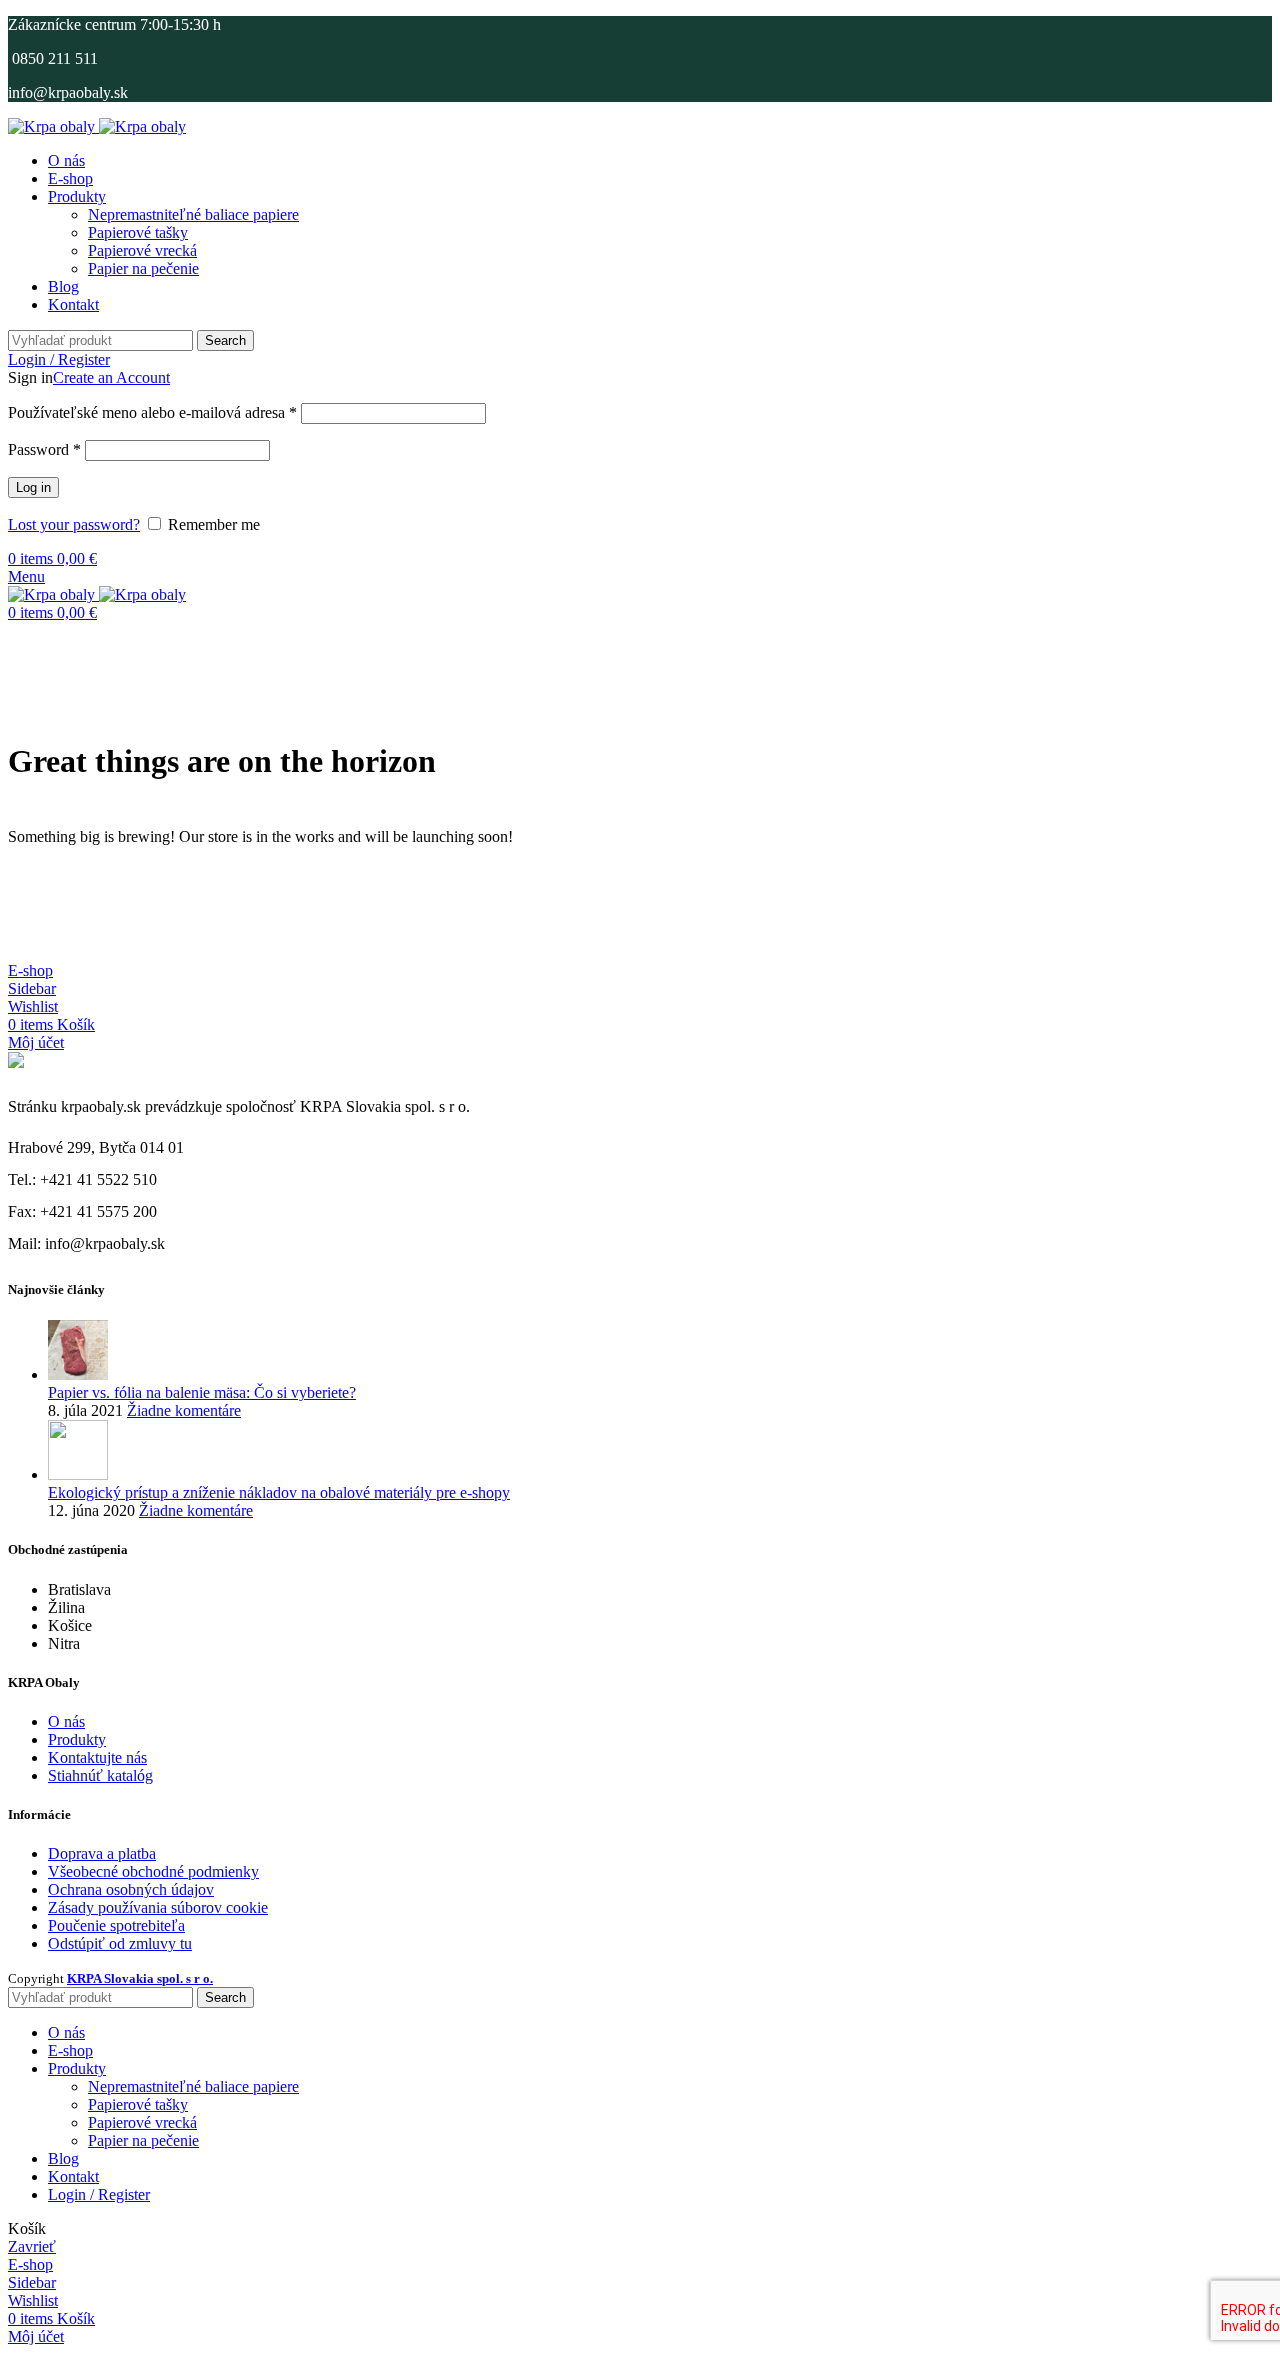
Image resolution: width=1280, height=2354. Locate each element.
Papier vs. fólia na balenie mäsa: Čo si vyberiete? (202, 1392)
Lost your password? (74, 524)
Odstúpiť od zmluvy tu (120, 1943)
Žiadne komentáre (184, 1410)
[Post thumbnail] (78, 1374)
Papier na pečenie (143, 268)
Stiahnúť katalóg (100, 1775)
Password (44, 449)
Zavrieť (32, 2246)
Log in (33, 487)
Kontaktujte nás (97, 1757)
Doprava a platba (102, 1853)
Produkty (77, 1739)
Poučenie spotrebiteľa (116, 1925)
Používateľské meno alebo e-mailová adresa (152, 412)
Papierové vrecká (142, 250)
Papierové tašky (138, 232)
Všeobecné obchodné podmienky (153, 1871)
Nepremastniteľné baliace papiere (193, 214)
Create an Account (111, 377)
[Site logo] (53, 126)
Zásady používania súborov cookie (158, 1907)
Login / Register (99, 2194)
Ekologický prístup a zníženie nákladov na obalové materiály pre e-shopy (279, 1492)
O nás (66, 1721)
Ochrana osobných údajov (131, 1889)
